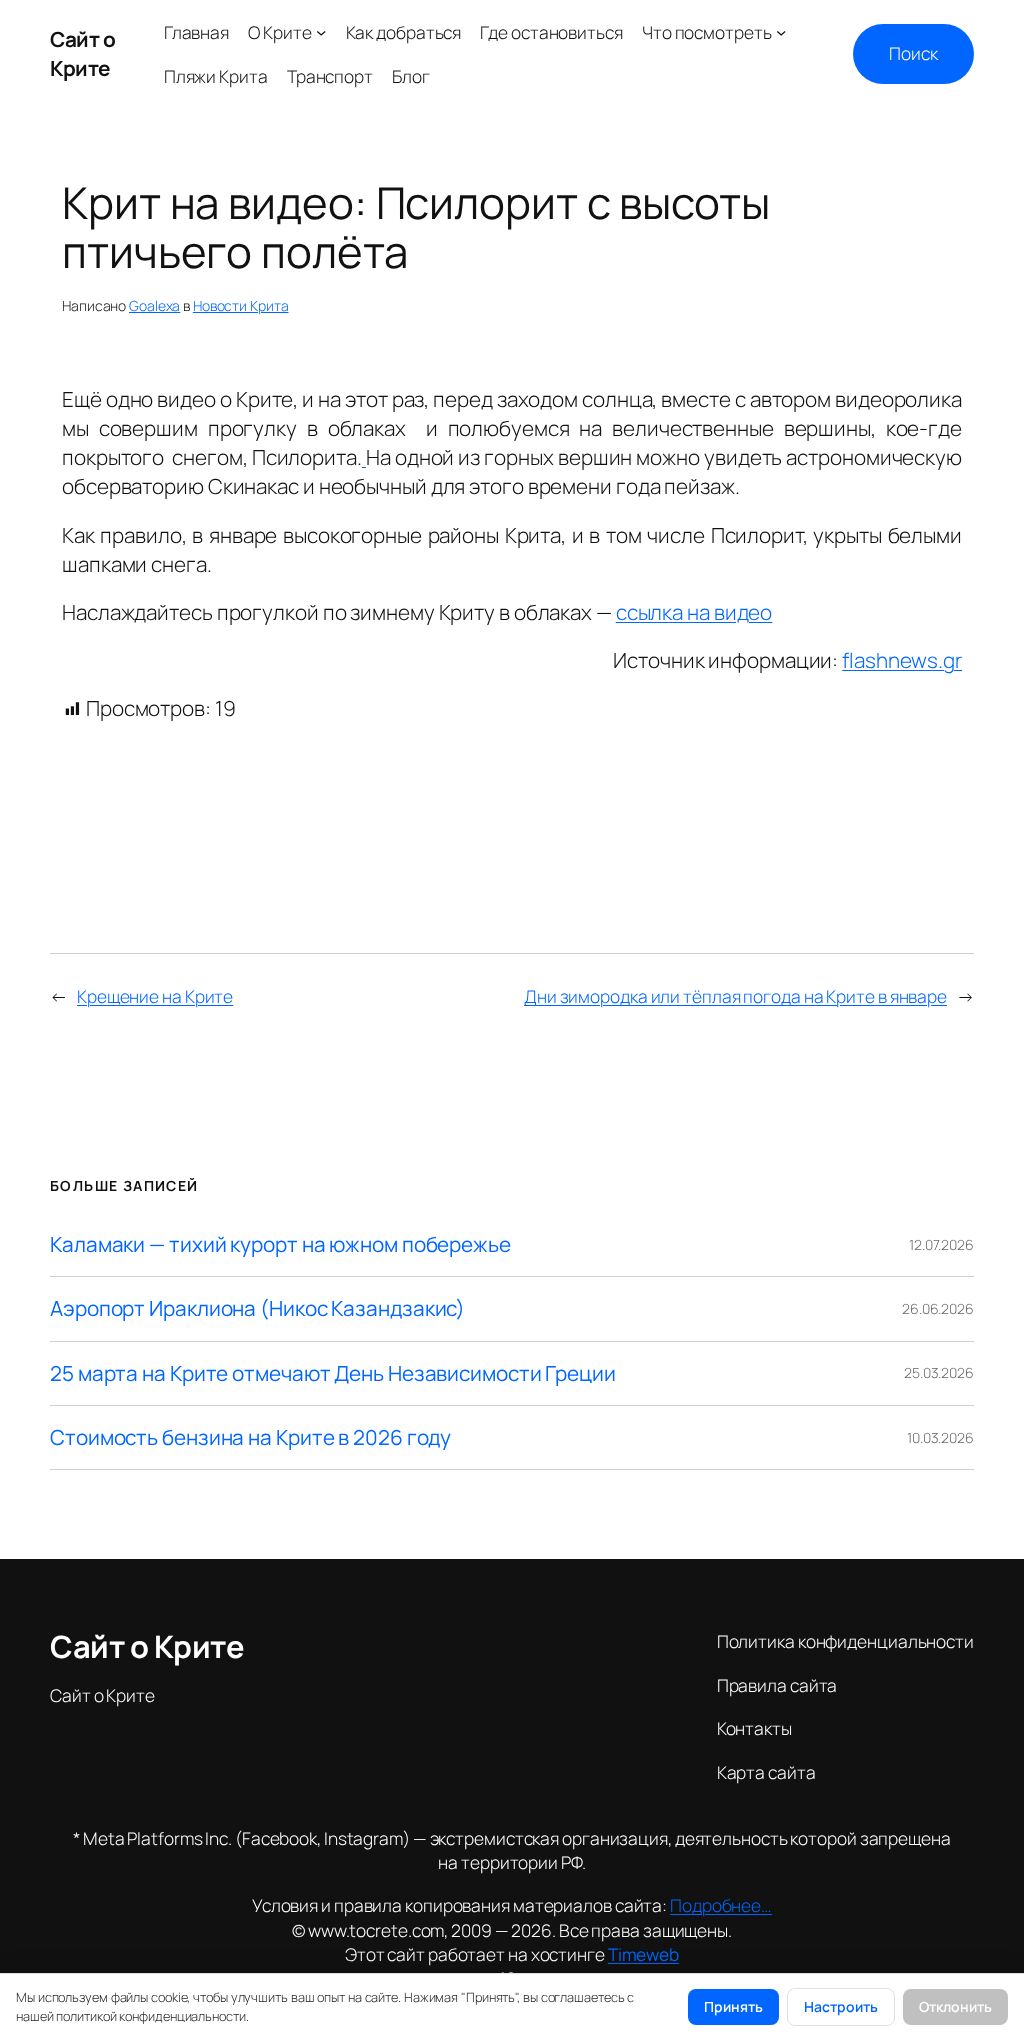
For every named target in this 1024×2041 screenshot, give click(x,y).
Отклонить (955, 2006)
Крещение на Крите (155, 996)
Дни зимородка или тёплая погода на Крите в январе (735, 996)
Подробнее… (721, 1905)
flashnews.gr (902, 660)
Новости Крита (241, 305)
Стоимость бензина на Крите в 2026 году (250, 1437)
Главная (196, 32)
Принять (733, 2006)
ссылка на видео (694, 612)
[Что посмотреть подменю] (781, 32)
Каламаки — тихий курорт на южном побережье (280, 1244)
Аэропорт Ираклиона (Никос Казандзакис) (257, 1308)
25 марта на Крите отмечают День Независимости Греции (333, 1373)
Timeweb (643, 1954)
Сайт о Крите (82, 53)
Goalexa (154, 305)
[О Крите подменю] (321, 32)
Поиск (913, 53)
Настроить (841, 2006)
